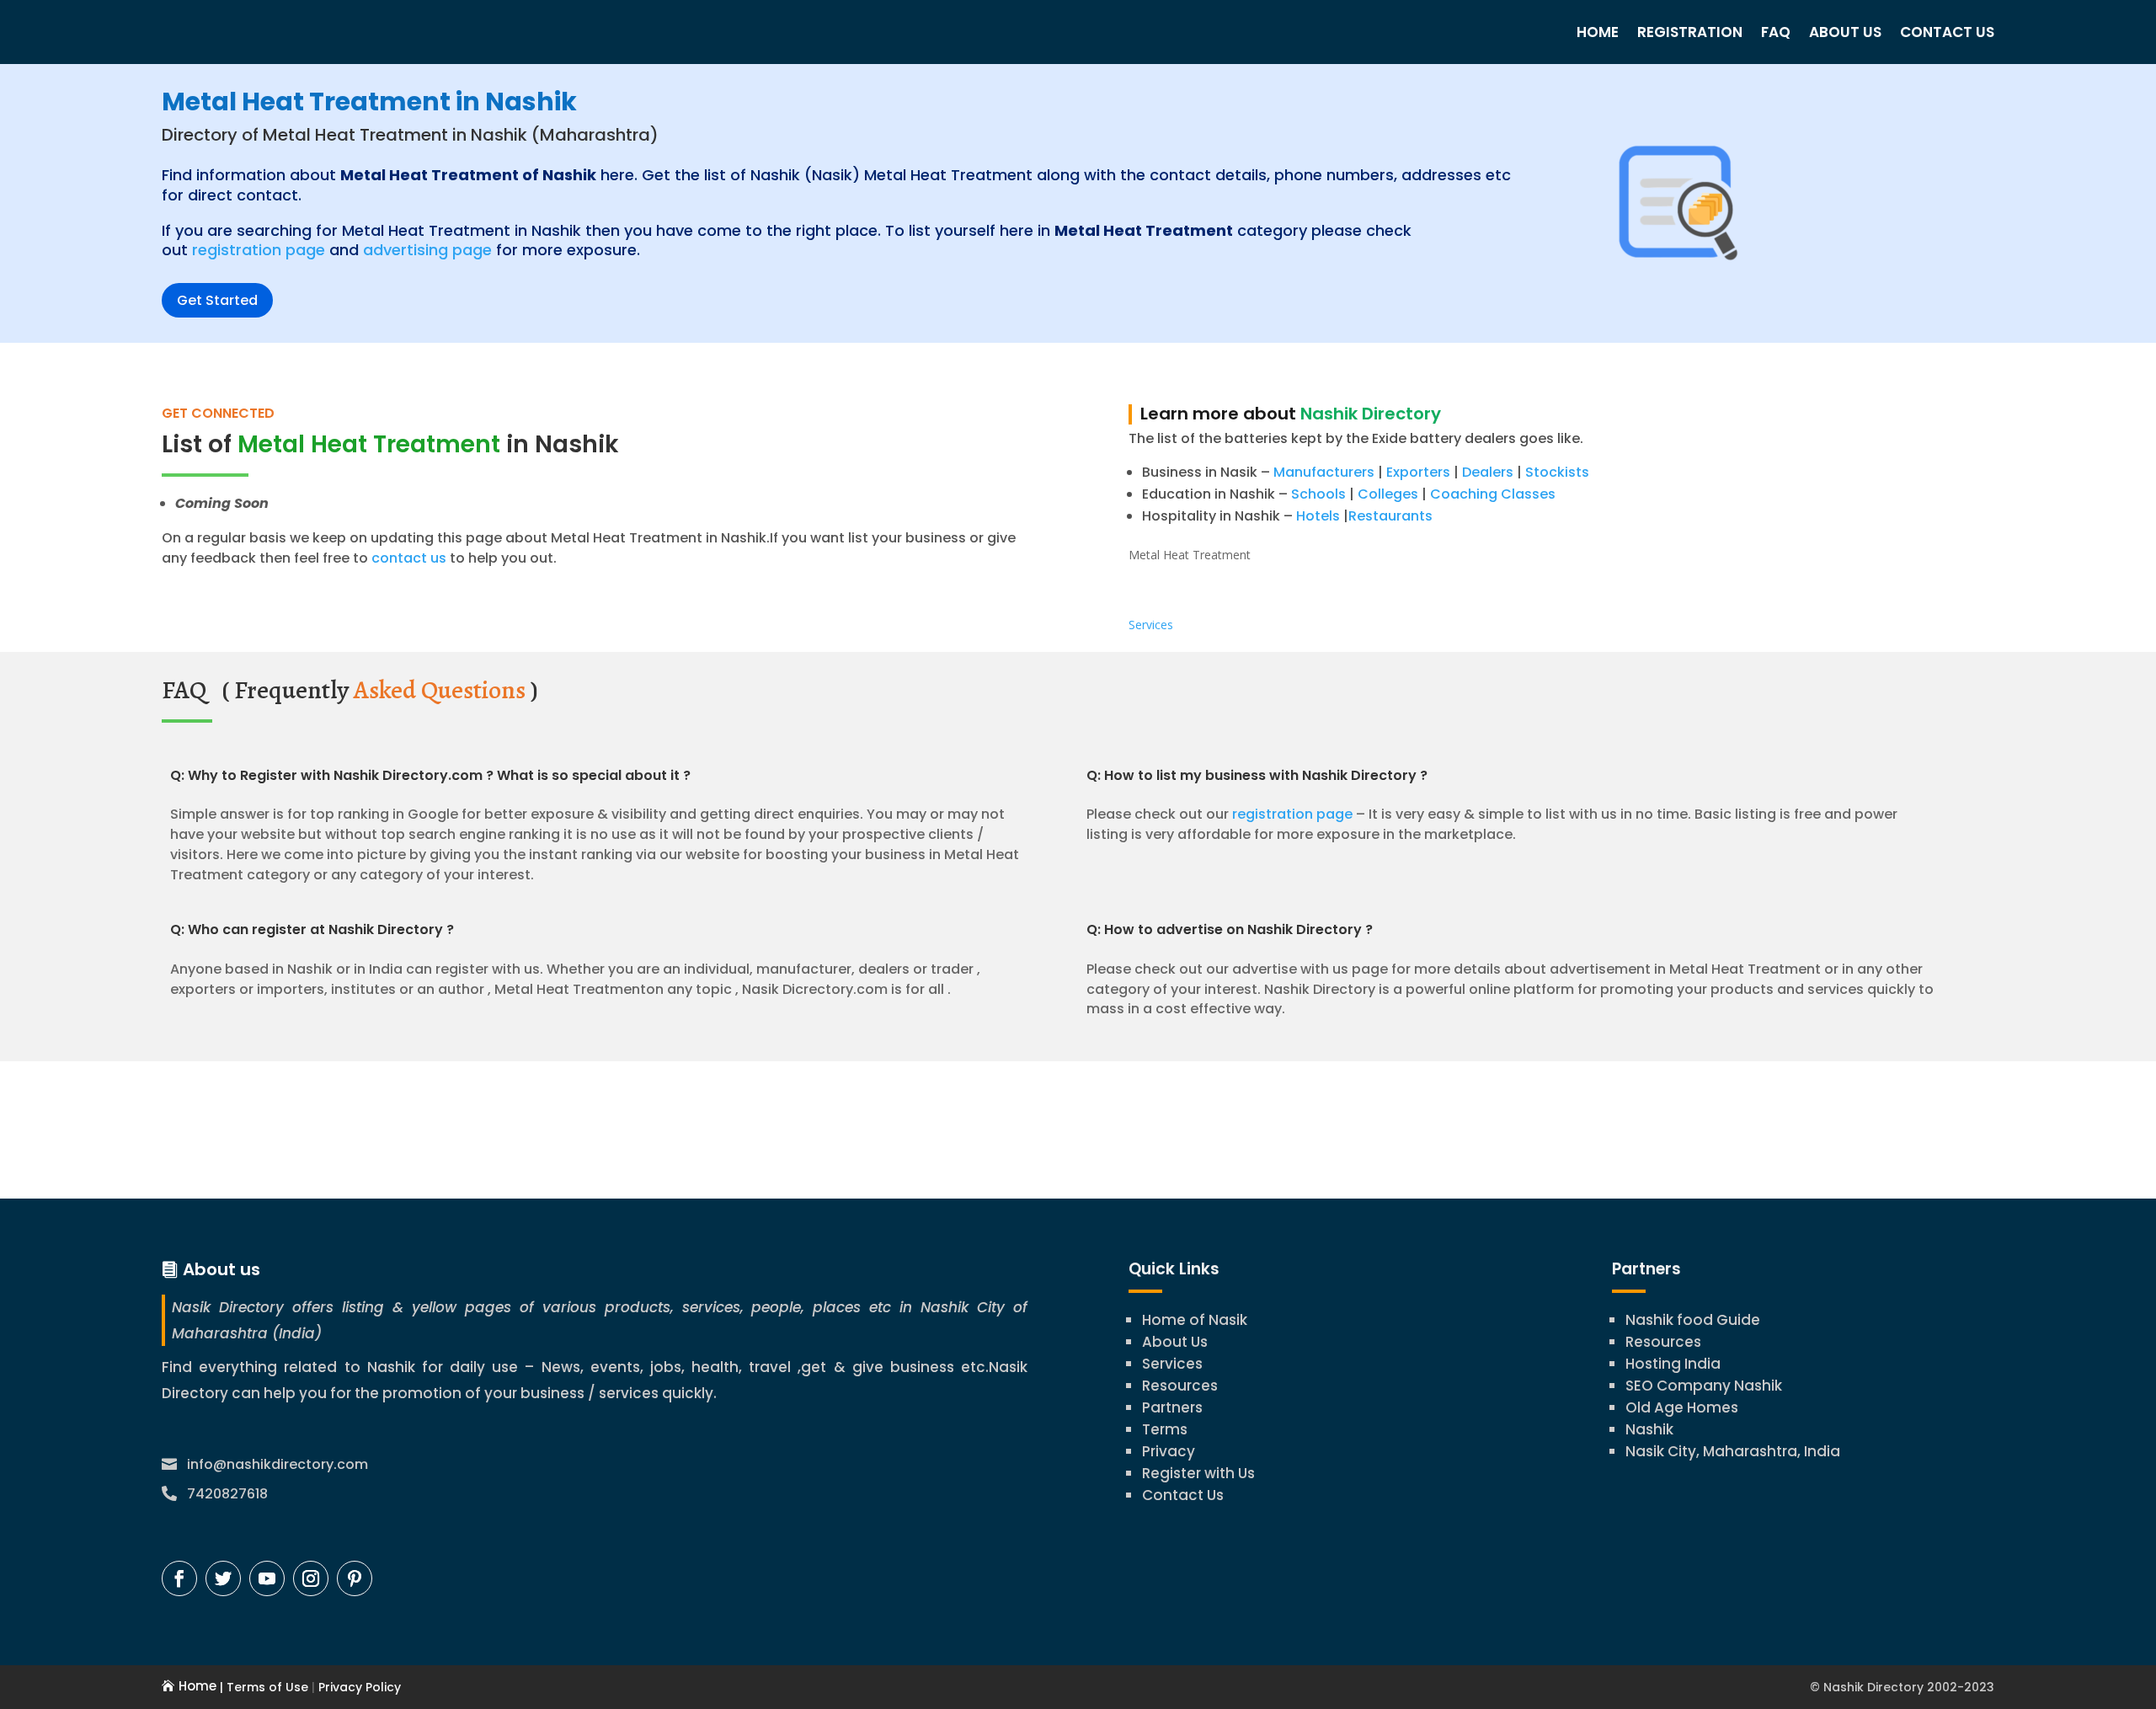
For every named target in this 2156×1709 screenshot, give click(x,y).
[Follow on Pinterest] (355, 1578)
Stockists (1557, 472)
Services (1151, 625)
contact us (407, 558)
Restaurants (1390, 516)
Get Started (217, 300)
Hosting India (1673, 1364)
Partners (1172, 1407)
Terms (1165, 1429)
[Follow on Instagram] (311, 1578)
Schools (1318, 494)
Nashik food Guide (1693, 1320)
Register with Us (1198, 1473)
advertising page (427, 250)
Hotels (1318, 516)
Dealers (1488, 472)
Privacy (1169, 1451)
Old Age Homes (1682, 1407)
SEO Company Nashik (1704, 1386)
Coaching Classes (1493, 494)
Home (1598, 32)
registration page (259, 250)
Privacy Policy (358, 1687)
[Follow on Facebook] (179, 1578)
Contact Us (1947, 32)
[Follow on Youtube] (267, 1578)
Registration (1690, 32)
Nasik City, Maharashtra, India (1733, 1451)
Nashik (1649, 1429)
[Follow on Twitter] (223, 1578)
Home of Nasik (1195, 1320)
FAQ (1776, 32)
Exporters (1418, 472)
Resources (1180, 1386)
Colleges (1388, 494)
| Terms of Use (262, 1687)
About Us (1845, 32)
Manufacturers (1324, 472)
